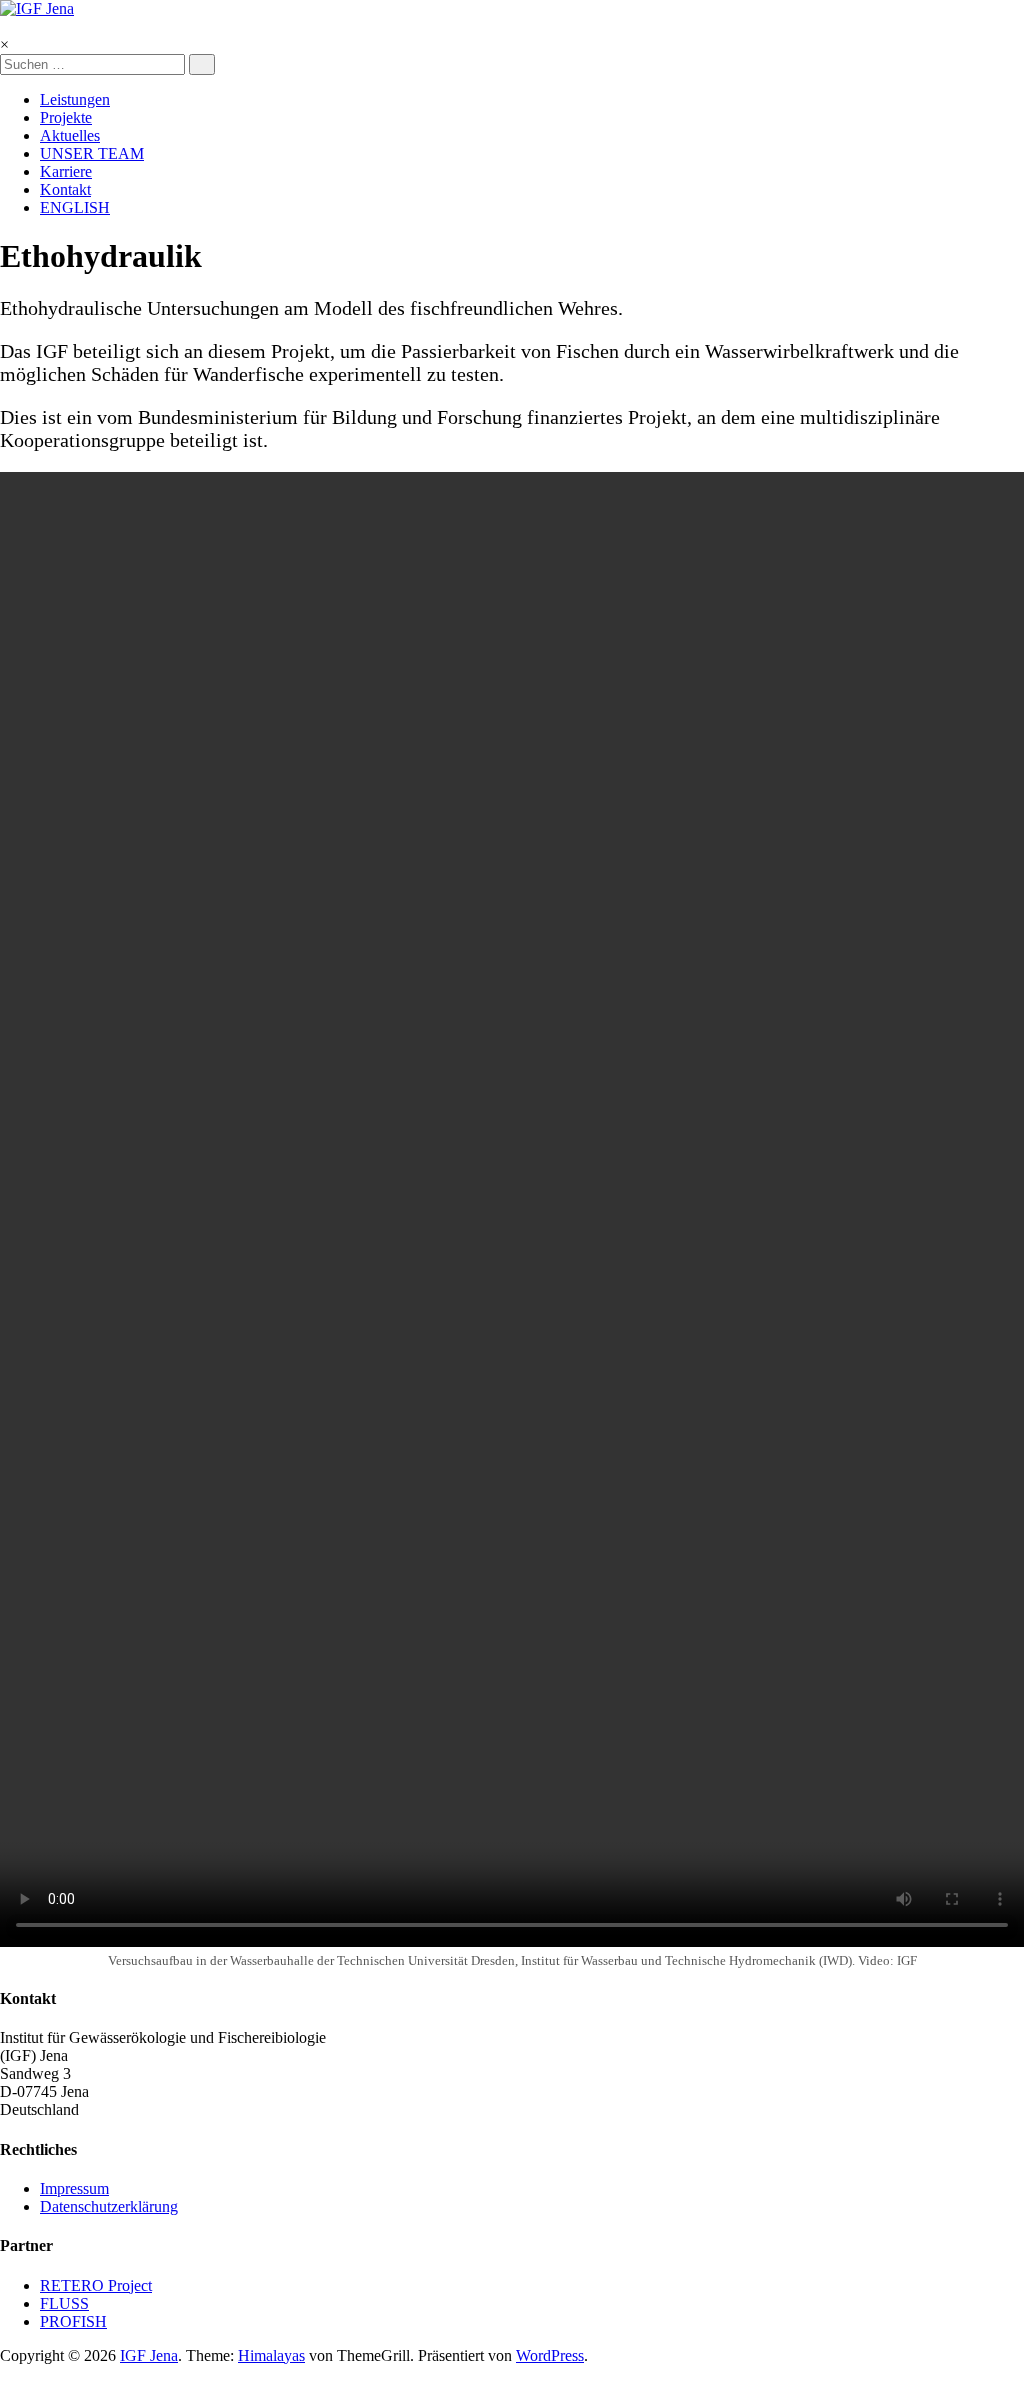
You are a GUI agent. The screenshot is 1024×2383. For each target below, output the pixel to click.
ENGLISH (75, 207)
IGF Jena (149, 2355)
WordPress (550, 2355)
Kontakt (65, 189)
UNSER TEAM (92, 153)
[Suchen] (202, 64)
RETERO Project (96, 2285)
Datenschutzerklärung (109, 2206)
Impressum (74, 2188)
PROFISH (73, 2321)
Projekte (66, 117)
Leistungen (75, 99)
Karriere (66, 171)
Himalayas (271, 2355)
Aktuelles (70, 135)
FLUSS (64, 2303)
